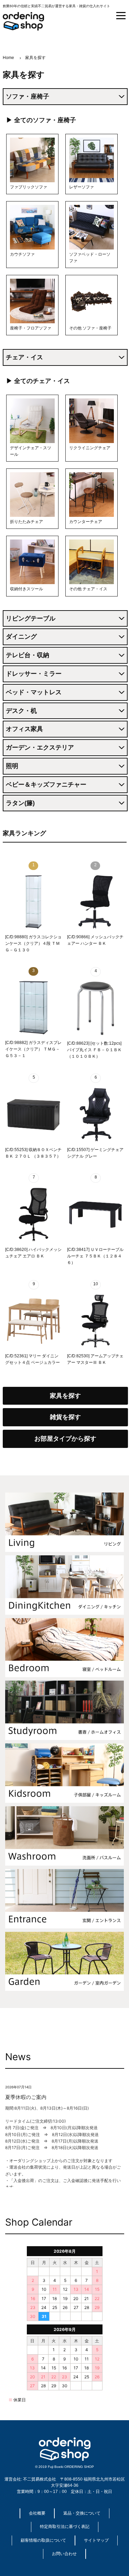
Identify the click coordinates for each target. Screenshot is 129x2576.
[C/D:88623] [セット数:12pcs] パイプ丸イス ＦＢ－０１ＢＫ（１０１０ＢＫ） (94, 1050)
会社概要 (37, 2513)
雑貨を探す (65, 1417)
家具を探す (65, 1396)
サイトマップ (96, 2540)
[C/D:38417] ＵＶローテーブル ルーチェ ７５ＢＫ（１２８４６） (95, 1256)
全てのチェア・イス (42, 381)
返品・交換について (82, 2513)
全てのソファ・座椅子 (45, 120)
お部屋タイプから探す (65, 1439)
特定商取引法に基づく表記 (65, 2527)
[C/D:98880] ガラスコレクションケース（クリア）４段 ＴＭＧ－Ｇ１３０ (33, 943)
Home (8, 58)
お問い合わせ (64, 2554)
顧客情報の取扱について (43, 2540)
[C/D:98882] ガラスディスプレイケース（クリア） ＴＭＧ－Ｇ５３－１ (33, 1049)
